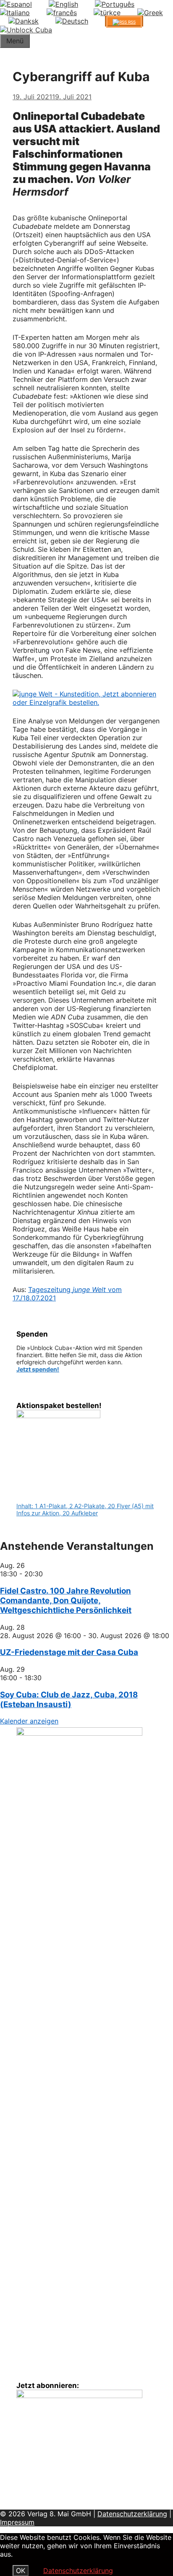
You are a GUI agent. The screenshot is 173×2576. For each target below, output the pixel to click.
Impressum (17, 2522)
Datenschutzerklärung (132, 2514)
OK (21, 2571)
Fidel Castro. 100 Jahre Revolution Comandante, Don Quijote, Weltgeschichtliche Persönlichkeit (66, 1600)
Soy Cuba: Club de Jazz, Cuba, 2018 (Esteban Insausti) (69, 1700)
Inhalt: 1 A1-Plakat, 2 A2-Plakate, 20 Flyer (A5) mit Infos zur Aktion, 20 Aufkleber (85, 1509)
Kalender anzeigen (29, 1721)
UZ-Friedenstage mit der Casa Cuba (69, 1652)
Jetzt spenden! (38, 1369)
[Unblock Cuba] (26, 30)
